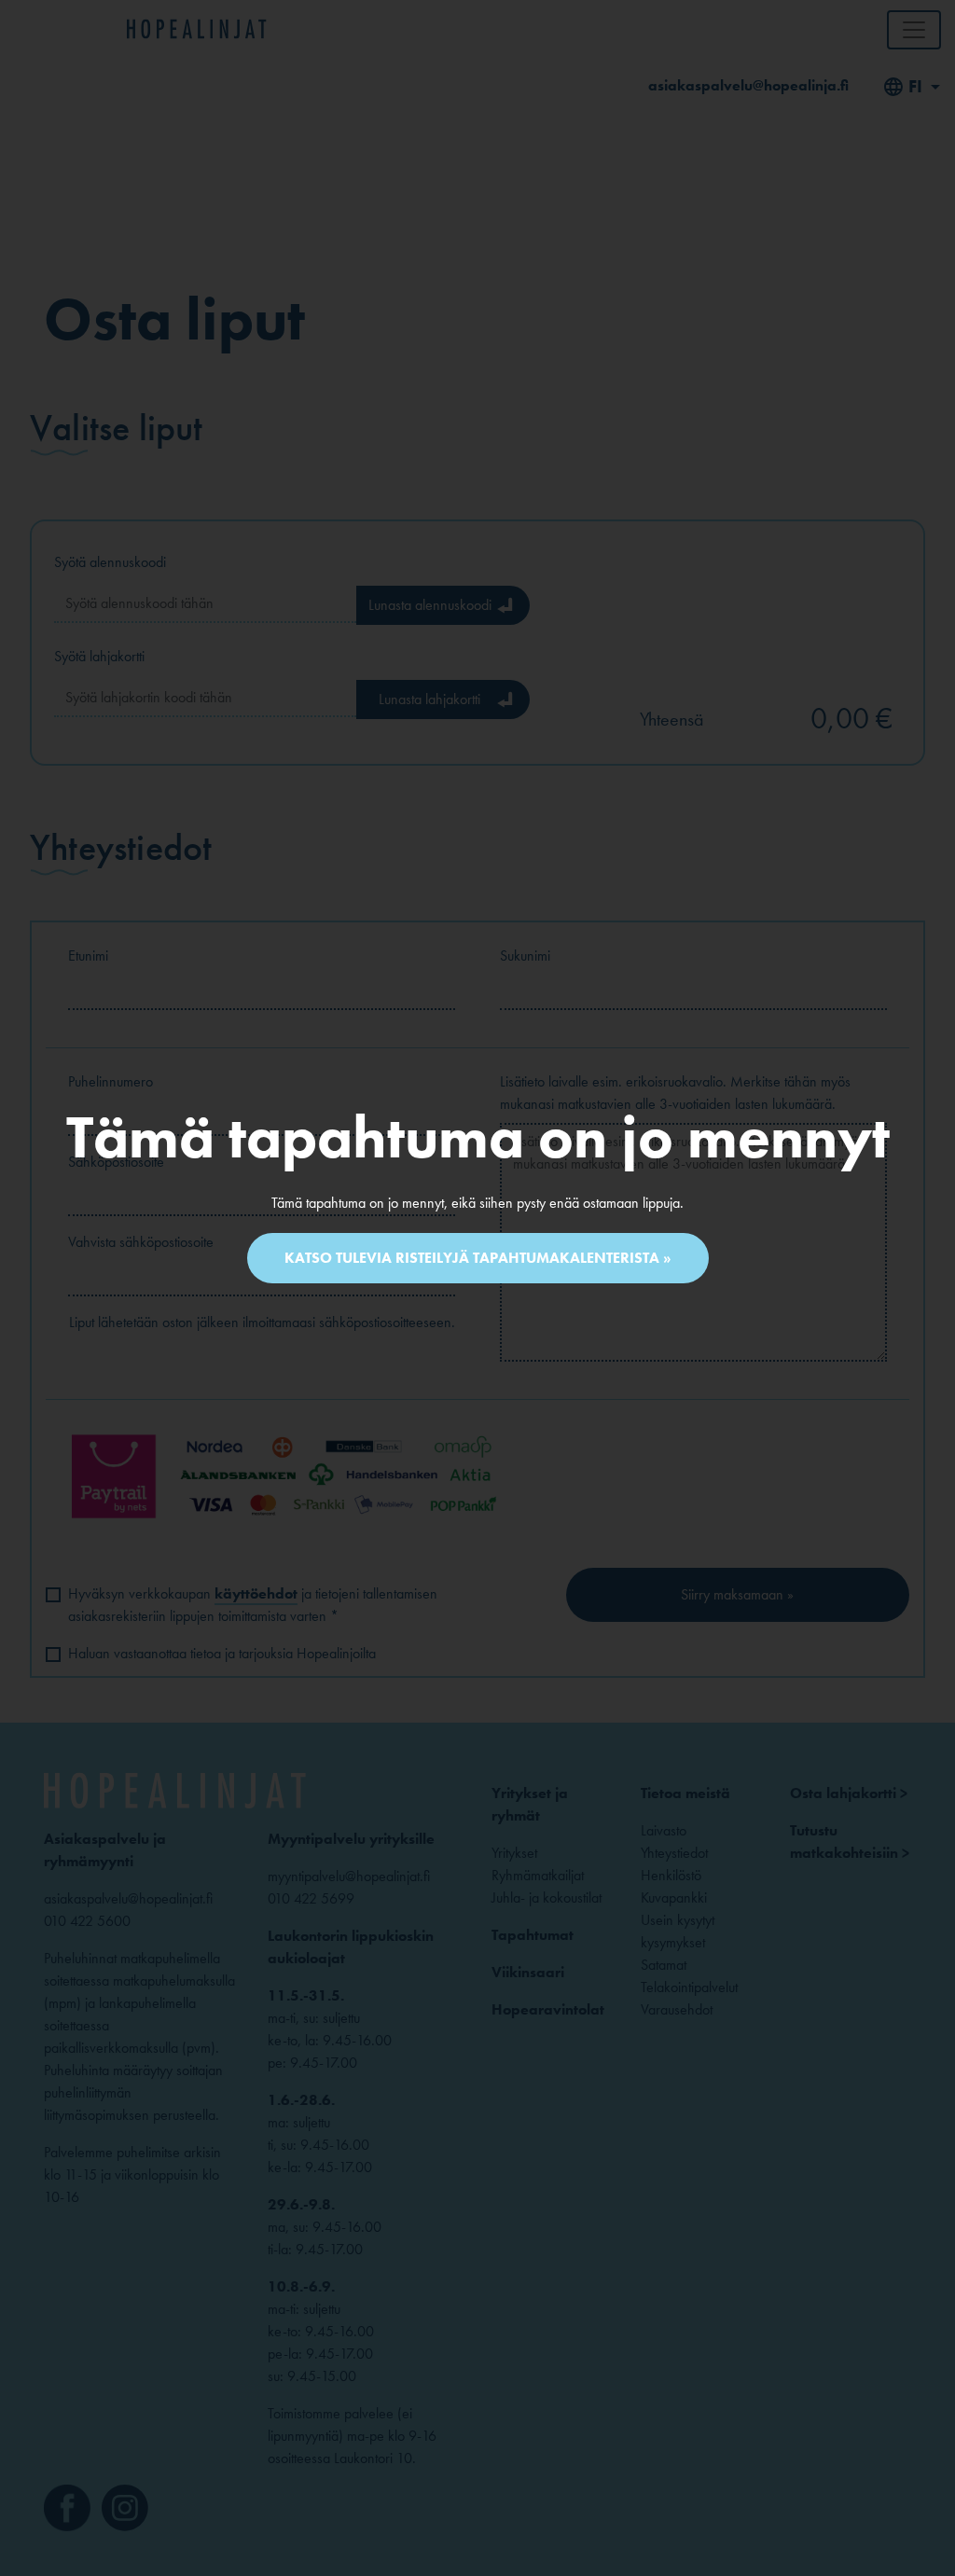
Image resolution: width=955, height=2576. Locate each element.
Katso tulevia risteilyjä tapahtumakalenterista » (478, 1258)
